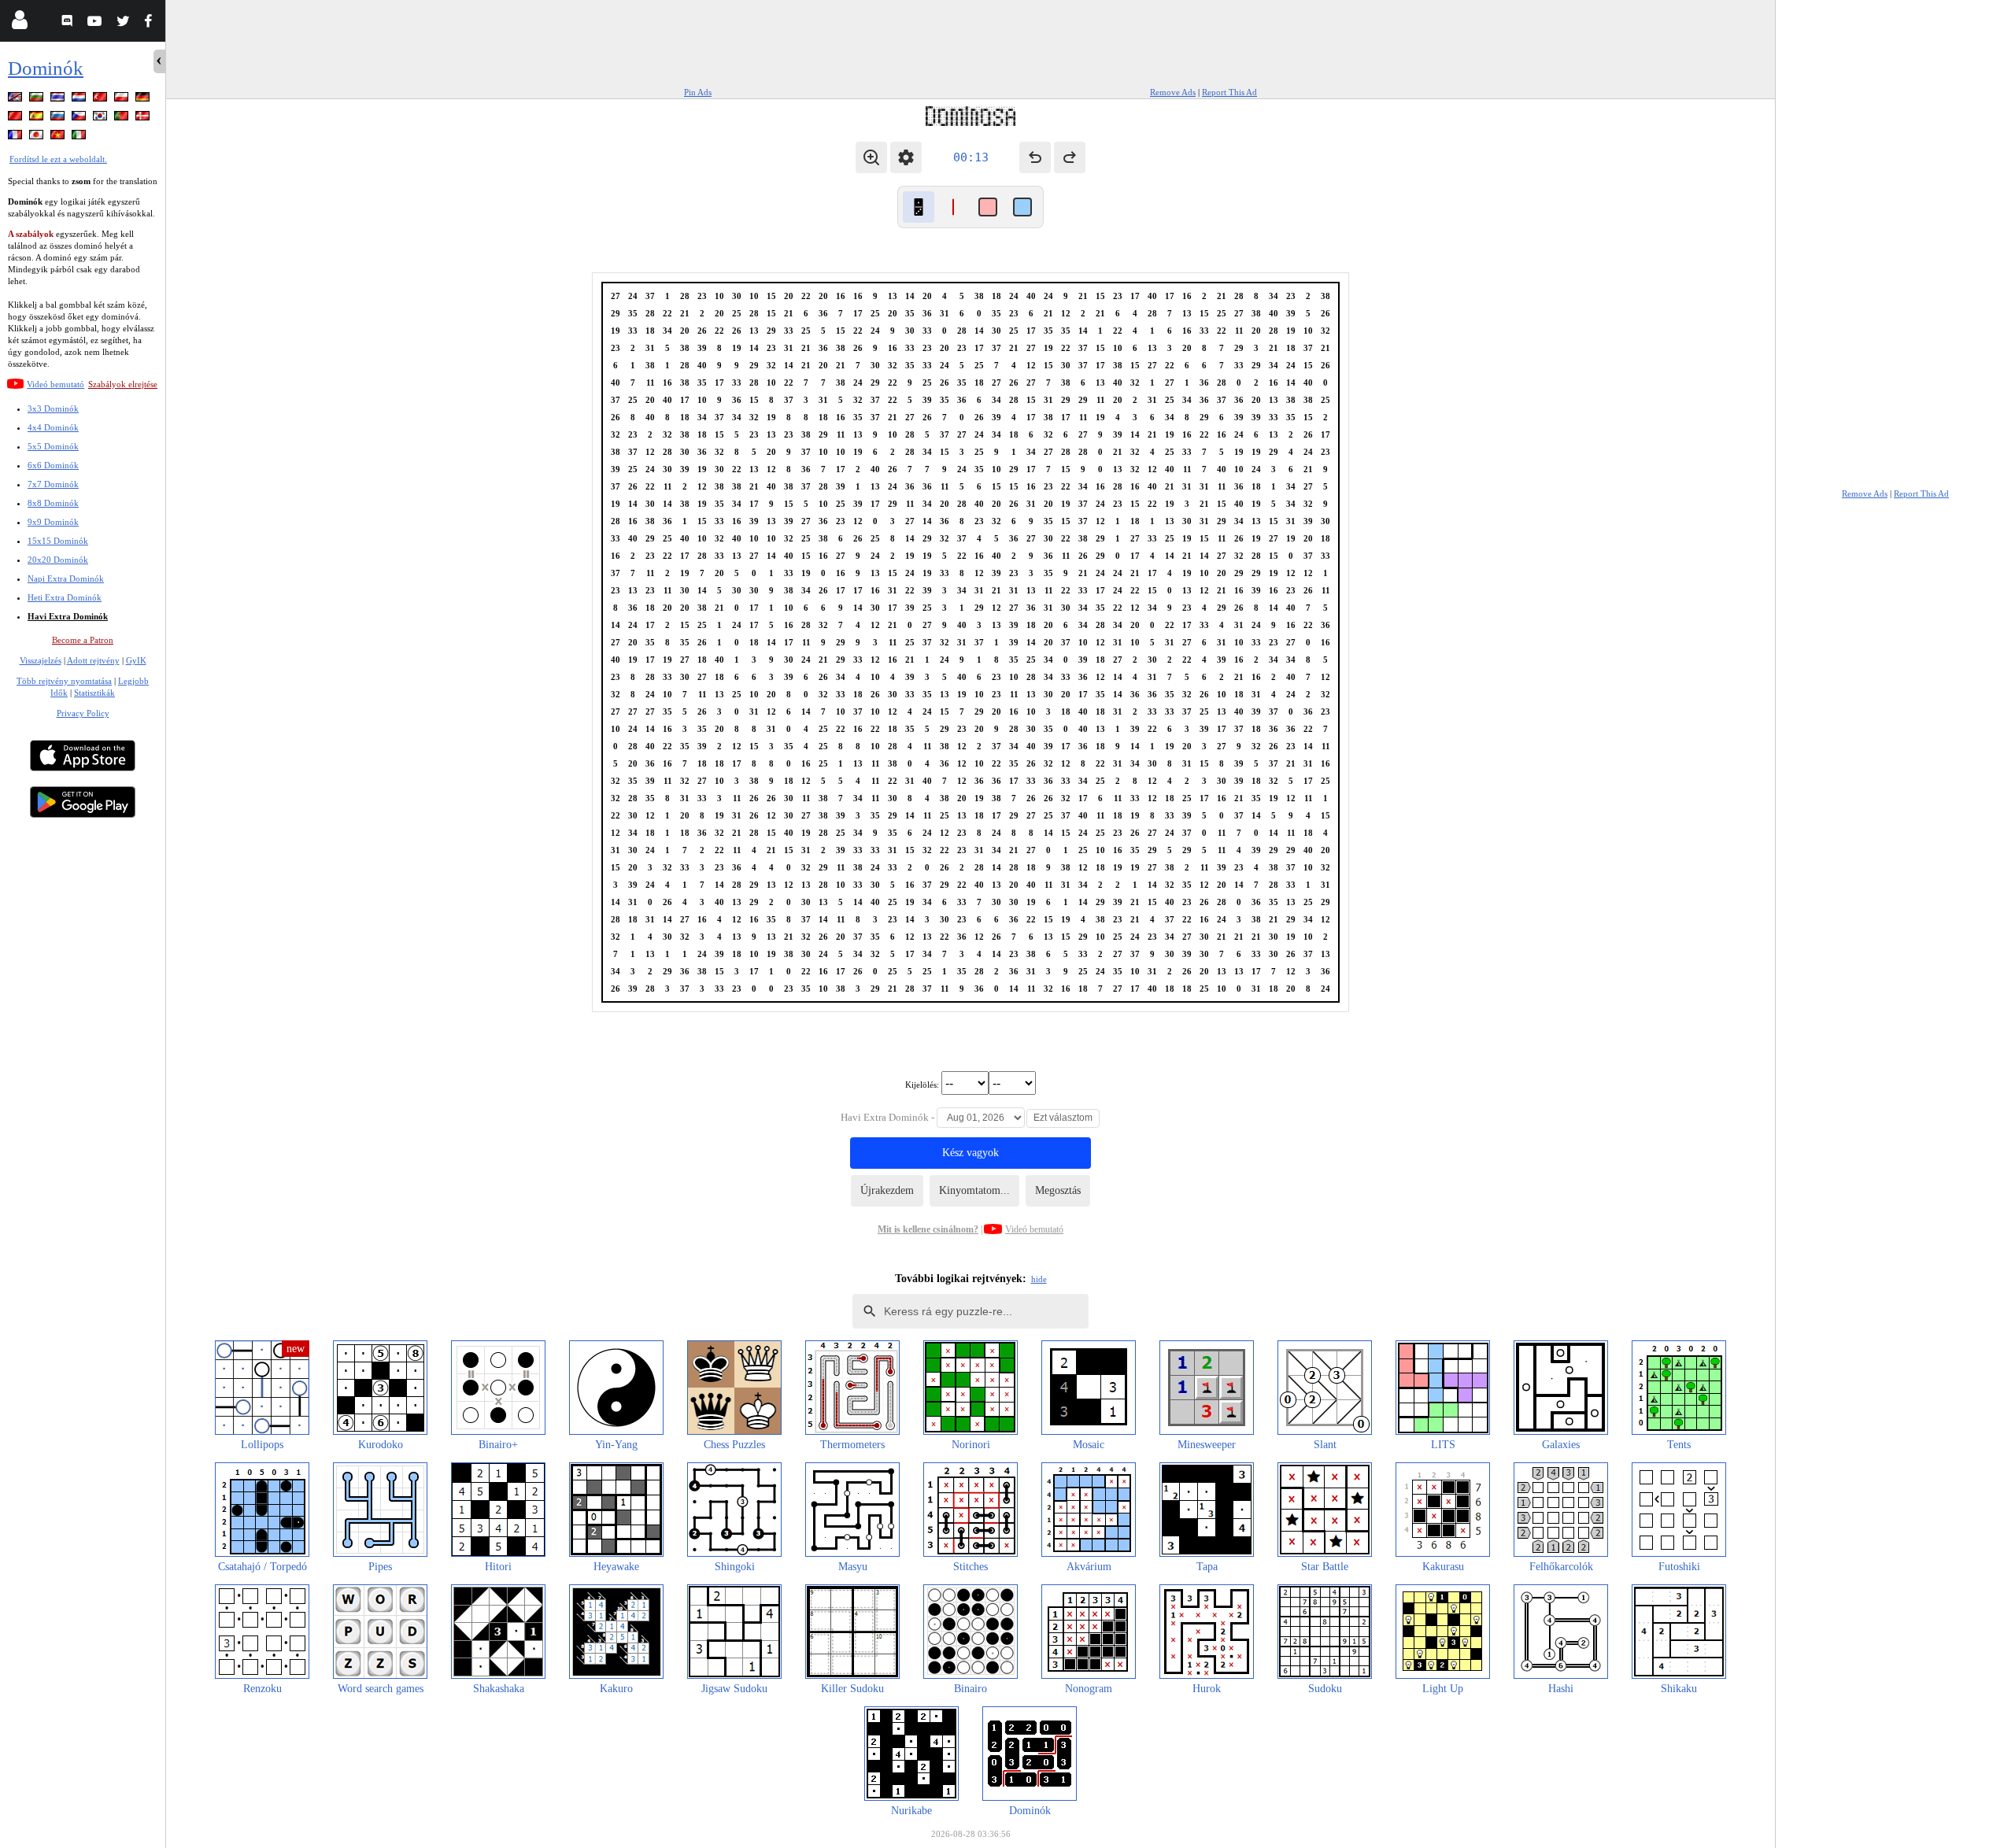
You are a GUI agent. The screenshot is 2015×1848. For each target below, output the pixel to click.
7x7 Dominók (53, 484)
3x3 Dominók (53, 408)
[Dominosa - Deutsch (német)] (144, 100)
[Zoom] (871, 157)
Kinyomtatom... (974, 1190)
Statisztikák (94, 693)
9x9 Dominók (53, 522)
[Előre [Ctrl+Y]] (1070, 157)
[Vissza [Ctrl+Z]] (1035, 157)
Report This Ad (1229, 92)
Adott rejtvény (93, 660)
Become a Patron (83, 640)
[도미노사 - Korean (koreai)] (102, 118)
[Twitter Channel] (124, 23)
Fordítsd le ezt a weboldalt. (58, 159)
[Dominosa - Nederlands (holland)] (80, 100)
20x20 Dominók (58, 560)
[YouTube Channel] (96, 23)
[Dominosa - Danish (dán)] (144, 118)
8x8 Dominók (53, 503)
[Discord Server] (69, 23)
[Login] (19, 23)
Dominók (46, 68)
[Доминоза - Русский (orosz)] (59, 118)
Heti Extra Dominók (65, 597)
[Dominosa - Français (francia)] (17, 137)
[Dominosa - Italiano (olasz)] (80, 137)
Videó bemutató (55, 384)
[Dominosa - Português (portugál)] (123, 118)
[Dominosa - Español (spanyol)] (38, 118)
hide (1039, 1279)
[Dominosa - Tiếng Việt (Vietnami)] (59, 137)
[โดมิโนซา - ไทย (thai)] (59, 100)
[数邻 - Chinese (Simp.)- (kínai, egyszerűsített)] (17, 118)
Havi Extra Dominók (68, 616)
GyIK (136, 660)
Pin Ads (698, 92)
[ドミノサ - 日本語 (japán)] (38, 137)
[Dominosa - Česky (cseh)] (80, 118)
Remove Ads (1173, 92)
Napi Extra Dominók (66, 578)
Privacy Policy (83, 713)
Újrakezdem (887, 1190)
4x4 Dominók (53, 427)
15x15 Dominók (58, 541)
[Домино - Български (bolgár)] (38, 100)
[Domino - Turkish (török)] (102, 100)
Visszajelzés (41, 660)
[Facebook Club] (152, 23)
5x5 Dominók (53, 446)
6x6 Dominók (53, 465)
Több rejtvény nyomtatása (64, 681)
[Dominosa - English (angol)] (17, 100)
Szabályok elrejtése (123, 384)
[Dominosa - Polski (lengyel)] (123, 100)
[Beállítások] (906, 157)
